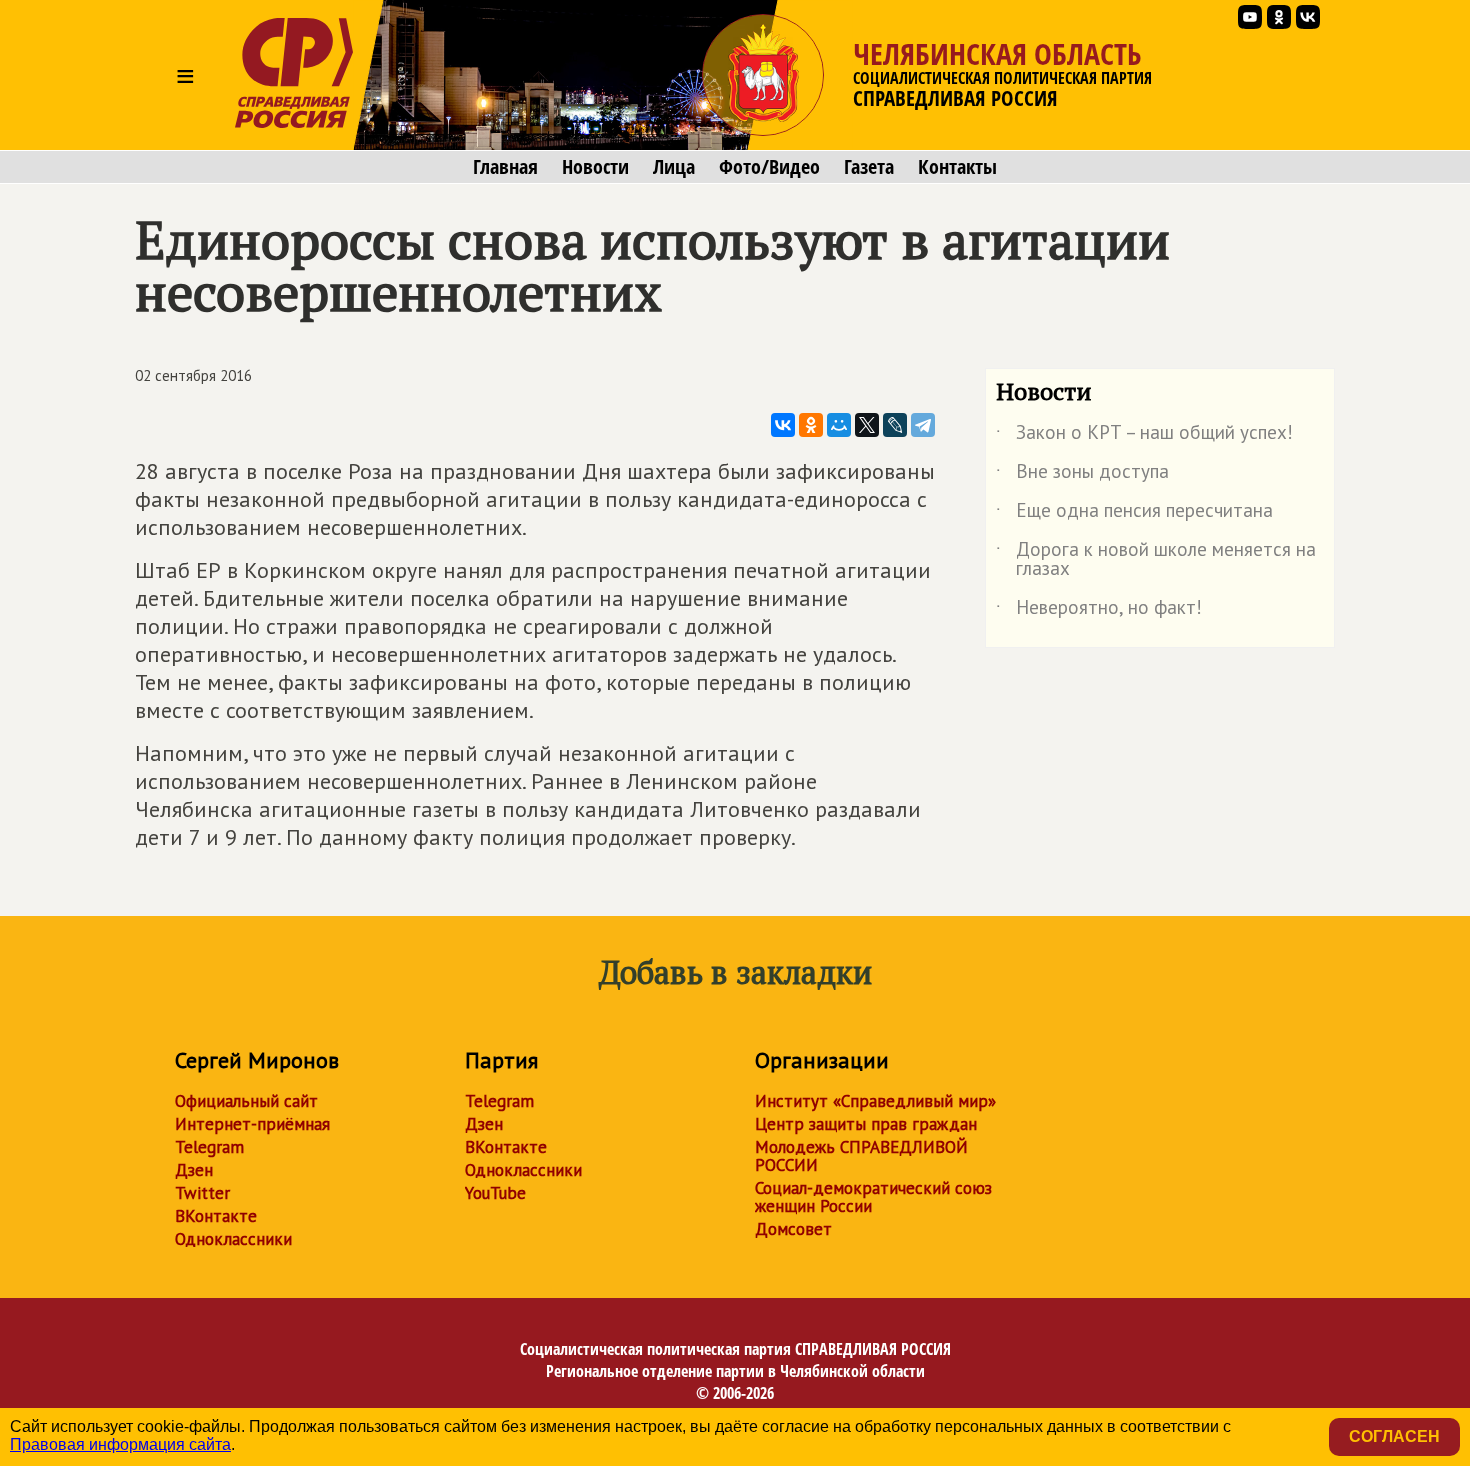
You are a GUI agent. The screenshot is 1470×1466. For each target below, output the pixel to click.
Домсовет (793, 1229)
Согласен (1394, 1436)
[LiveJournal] (895, 425)
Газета (869, 167)
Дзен (194, 1170)
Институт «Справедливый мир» (875, 1101)
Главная (505, 167)
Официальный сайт (246, 1101)
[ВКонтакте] (783, 425)
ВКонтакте (216, 1216)
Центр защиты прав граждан (866, 1124)
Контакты (957, 167)
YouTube (495, 1193)
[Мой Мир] (839, 425)
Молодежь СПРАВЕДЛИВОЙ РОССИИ (861, 1156)
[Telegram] (923, 425)
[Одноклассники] (811, 425)
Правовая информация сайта (120, 1444)
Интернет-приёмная (252, 1124)
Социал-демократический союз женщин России (873, 1197)
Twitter (202, 1193)
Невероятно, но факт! (1099, 611)
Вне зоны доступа (1082, 475)
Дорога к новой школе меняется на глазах (1156, 560)
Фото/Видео (769, 167)
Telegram (209, 1147)
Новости (595, 167)
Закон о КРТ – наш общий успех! (1144, 436)
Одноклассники (233, 1239)
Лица (674, 167)
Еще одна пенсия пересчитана (1134, 514)
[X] (867, 425)
